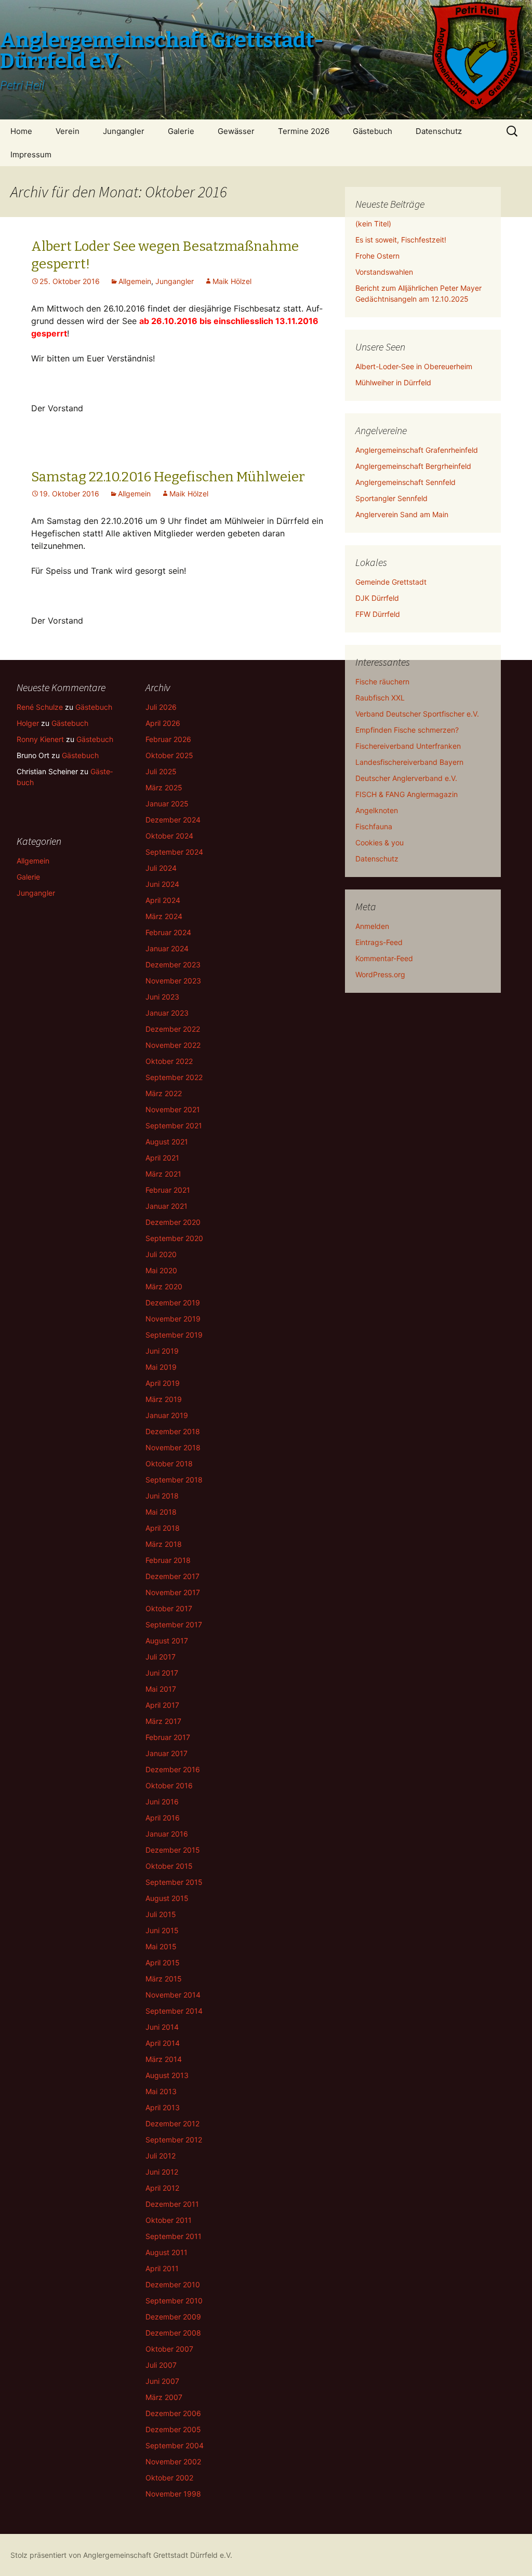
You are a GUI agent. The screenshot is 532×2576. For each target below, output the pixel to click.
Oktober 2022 (169, 1061)
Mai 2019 (161, 1367)
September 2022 (174, 1077)
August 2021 (167, 1142)
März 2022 (164, 1093)
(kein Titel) (373, 224)
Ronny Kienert (40, 739)
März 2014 (164, 2059)
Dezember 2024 (173, 820)
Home (21, 131)
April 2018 (163, 1528)
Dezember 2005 (173, 2429)
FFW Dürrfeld (378, 614)
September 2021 (174, 1125)
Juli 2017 (161, 1657)
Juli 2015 (161, 1914)
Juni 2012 (162, 2172)
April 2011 (162, 2268)
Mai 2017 (161, 1689)
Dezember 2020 (173, 1222)
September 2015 (174, 1882)
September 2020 (174, 1238)
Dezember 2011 (172, 2204)
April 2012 (162, 2188)
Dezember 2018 (173, 1431)
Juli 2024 (161, 868)
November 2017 (173, 1592)
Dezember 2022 (173, 1029)
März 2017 (163, 1721)
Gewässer (236, 131)
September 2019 (174, 1335)
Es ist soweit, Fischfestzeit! (401, 240)
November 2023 (173, 981)
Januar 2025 (167, 804)
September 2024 (174, 852)
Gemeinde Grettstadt (391, 582)
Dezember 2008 (173, 2333)
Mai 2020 (161, 1270)
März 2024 (164, 916)
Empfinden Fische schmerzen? (407, 730)
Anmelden (372, 926)
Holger (28, 723)
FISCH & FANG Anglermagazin (407, 794)
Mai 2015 (161, 1946)
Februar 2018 (168, 1560)
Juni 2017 (162, 1673)
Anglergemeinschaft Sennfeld (405, 482)
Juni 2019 (162, 1351)
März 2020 (164, 1286)
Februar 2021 (168, 1190)
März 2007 (164, 2397)
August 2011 (167, 2252)
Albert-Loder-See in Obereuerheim (414, 366)
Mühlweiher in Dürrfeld (393, 382)
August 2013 (167, 2075)
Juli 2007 (161, 2365)
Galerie (181, 131)
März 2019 (164, 1399)
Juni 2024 (162, 884)
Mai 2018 (161, 1512)
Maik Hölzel (232, 281)
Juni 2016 (162, 1802)
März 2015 (164, 1979)
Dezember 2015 (173, 1850)
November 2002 (173, 2462)
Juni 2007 (162, 2381)
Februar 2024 (168, 932)
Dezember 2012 (172, 2123)
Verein (68, 131)
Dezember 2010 (173, 2284)
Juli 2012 (161, 2156)
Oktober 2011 (169, 2220)
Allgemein (135, 281)
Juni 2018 (162, 1496)
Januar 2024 (167, 948)
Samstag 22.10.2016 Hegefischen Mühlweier (168, 477)
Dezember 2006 (173, 2413)
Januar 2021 (167, 1206)
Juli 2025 (161, 771)
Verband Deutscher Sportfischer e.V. (417, 714)
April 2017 (162, 1705)
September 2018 (174, 1480)
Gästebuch (373, 131)
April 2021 (162, 1158)
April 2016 (163, 1818)
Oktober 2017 (169, 1608)
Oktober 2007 (169, 2349)
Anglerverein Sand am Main (402, 514)
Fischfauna (374, 826)
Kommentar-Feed (384, 958)
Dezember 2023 (173, 965)
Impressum (31, 154)
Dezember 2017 (172, 1576)
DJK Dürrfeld (377, 598)
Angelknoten (377, 810)
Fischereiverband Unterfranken (408, 746)
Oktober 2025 (169, 755)
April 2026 (163, 723)
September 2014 (174, 2011)
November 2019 (173, 1319)
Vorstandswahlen (384, 272)
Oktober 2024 (169, 836)
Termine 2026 (304, 131)
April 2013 (163, 2107)
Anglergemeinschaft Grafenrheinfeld (417, 450)
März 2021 (163, 1174)
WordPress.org (380, 974)
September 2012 (174, 2140)
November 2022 (173, 1045)
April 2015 (163, 1963)
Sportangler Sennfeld (391, 498)
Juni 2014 (162, 2027)
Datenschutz (439, 131)
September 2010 (174, 2301)
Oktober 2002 (169, 2478)
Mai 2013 (161, 2091)
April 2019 (163, 1383)
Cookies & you (380, 842)
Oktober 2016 (169, 1785)
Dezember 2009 (173, 2317)
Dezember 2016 (173, 1769)
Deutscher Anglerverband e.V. (406, 778)
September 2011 (174, 2236)
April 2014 (163, 2043)
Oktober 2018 (169, 1464)
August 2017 (167, 1641)
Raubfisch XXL (380, 698)
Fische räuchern (382, 682)
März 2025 (164, 787)
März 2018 (164, 1544)
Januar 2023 (167, 1013)
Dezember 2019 (173, 1303)
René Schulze (40, 707)
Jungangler (124, 131)
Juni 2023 (162, 997)
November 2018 (173, 1447)
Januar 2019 (167, 1415)
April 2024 (163, 900)
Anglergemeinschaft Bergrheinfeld (413, 466)
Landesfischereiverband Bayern (409, 762)
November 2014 (173, 1995)
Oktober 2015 (169, 1866)
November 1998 (173, 2494)
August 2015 (167, 1898)
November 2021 (173, 1109)
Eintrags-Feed (379, 942)
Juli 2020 (161, 1254)
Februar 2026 (168, 739)
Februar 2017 (168, 1737)
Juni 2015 (162, 1930)
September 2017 (174, 1624)
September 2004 (175, 2445)
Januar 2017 (167, 1753)
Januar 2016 (167, 1834)
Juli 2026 (161, 707)
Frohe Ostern (377, 256)
